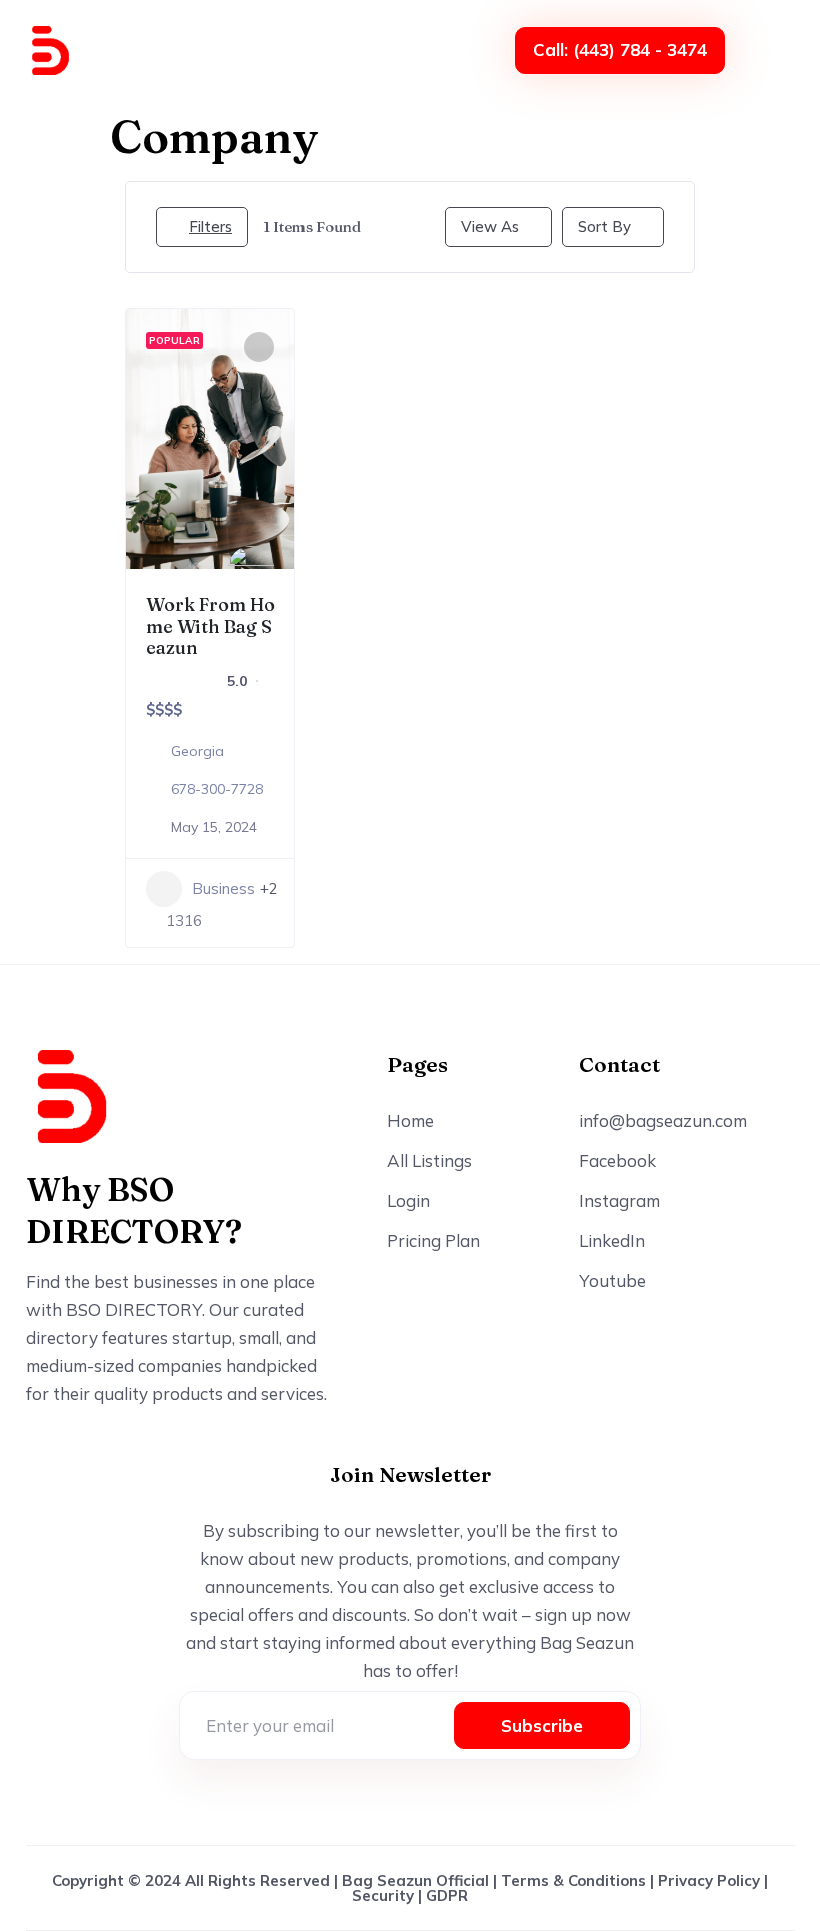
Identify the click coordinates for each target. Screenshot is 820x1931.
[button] (773, 50)
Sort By (604, 226)
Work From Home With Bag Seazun (210, 626)
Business (223, 888)
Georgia (197, 751)
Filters (210, 226)
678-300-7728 (217, 789)
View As (490, 226)
